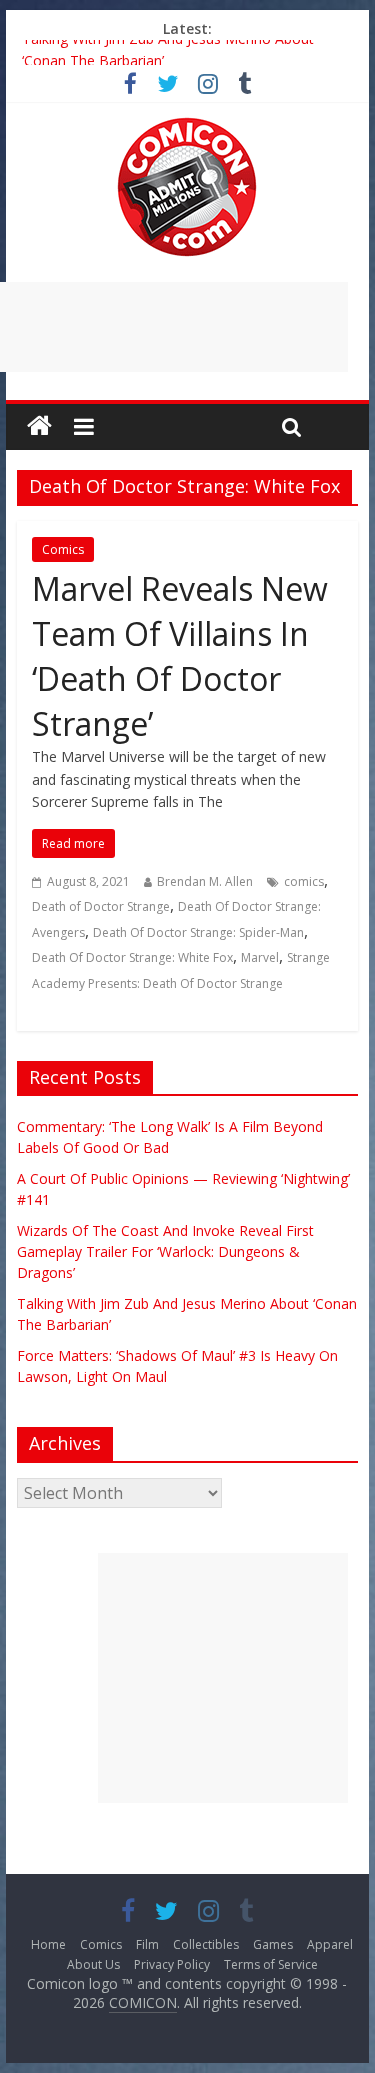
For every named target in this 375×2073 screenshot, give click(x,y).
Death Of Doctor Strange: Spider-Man (198, 932)
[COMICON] (187, 124)
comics (304, 881)
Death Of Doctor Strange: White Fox (132, 957)
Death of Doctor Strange (101, 906)
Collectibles (206, 1944)
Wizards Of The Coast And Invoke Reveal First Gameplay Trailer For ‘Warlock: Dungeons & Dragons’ (165, 1251)
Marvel (260, 957)
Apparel (330, 1944)
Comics (63, 549)
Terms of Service (271, 1964)
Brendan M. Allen (205, 881)
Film (147, 1944)
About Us (93, 1964)
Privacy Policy (172, 1964)
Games (273, 1944)
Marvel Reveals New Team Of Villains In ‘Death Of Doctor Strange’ (180, 655)
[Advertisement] (223, 1678)
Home (48, 1944)
